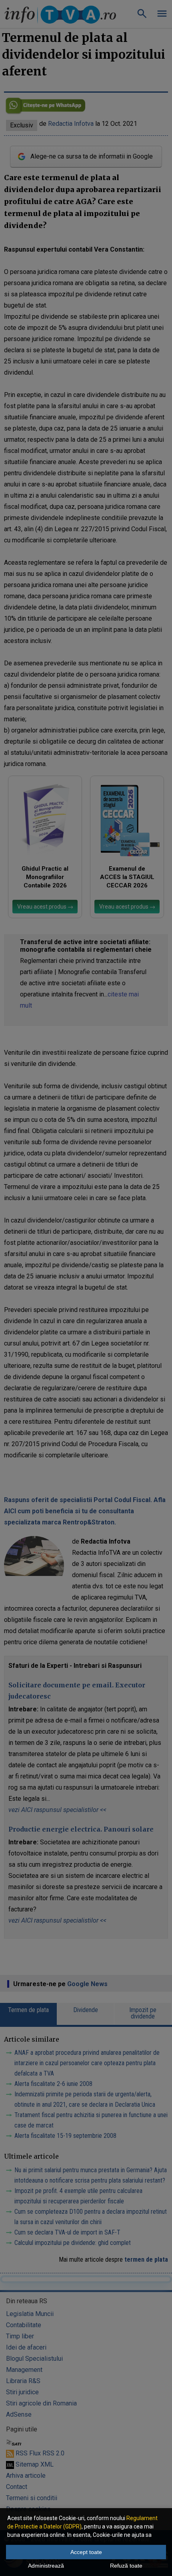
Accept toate (86, 2552)
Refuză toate (126, 2566)
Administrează (46, 2566)
